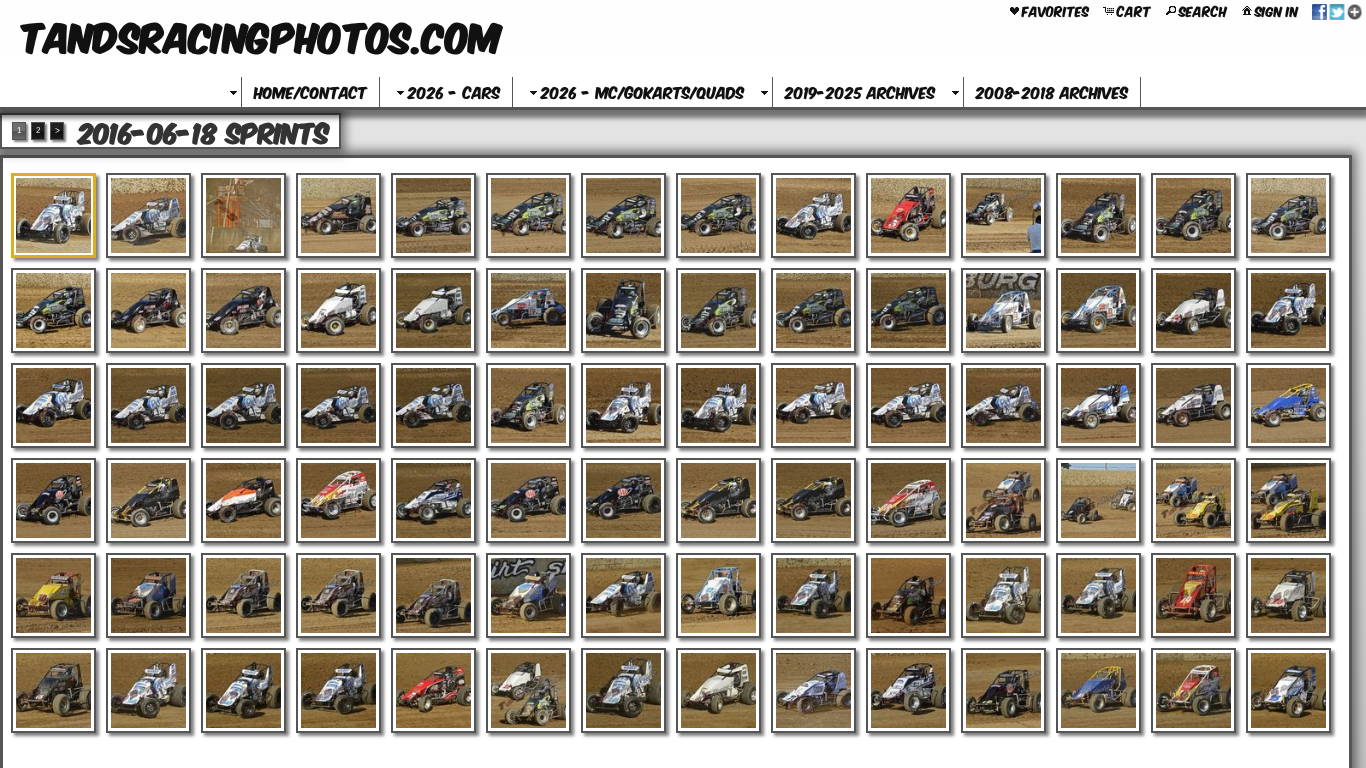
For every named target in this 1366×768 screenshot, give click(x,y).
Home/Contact (310, 91)
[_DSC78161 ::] (813, 405)
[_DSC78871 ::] (148, 595)
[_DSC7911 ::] (1003, 690)
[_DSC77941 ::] (338, 310)
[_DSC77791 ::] (338, 215)
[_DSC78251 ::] (243, 500)
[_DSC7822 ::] (1288, 405)
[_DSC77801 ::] (433, 215)
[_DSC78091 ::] (243, 405)
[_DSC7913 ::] (1193, 690)
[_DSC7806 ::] (1288, 310)
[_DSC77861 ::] (1003, 215)
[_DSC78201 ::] (1098, 405)
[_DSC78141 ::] (623, 405)
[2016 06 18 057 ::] (148, 215)
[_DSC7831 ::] (813, 500)
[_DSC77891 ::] (1193, 215)
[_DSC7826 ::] (338, 500)
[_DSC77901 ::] (1288, 215)
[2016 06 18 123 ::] (243, 215)
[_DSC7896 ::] (1098, 595)
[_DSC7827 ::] (433, 500)
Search (1203, 10)
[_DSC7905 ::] (528, 690)
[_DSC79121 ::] (1098, 690)
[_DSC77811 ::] (528, 215)
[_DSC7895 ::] (1003, 595)
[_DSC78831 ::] (1098, 500)
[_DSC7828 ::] (528, 500)
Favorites (1055, 10)
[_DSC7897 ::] (1193, 595)
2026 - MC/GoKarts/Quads (642, 91)
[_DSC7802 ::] (1003, 310)
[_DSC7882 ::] (1003, 500)
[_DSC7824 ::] (148, 500)
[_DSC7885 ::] (1288, 500)
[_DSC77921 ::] (148, 310)
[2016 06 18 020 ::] (53, 215)
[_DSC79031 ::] (338, 690)
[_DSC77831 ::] (718, 215)
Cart (1134, 10)
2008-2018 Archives (1052, 91)
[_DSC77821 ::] (623, 215)
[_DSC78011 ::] (908, 310)
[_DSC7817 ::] (908, 405)
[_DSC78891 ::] (433, 595)
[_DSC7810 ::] (338, 405)
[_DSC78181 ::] (1003, 405)
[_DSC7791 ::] (53, 310)
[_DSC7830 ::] (718, 500)
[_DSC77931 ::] (243, 310)
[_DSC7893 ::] (813, 595)
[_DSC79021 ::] (243, 690)
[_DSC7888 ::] (243, 595)
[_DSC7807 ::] (53, 405)
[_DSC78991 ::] (1288, 595)
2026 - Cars (454, 91)
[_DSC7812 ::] (528, 405)
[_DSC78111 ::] (433, 405)
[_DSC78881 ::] (338, 595)
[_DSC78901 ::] (528, 595)
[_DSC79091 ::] (813, 690)
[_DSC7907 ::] (623, 690)
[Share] (1337, 10)
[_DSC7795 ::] (433, 310)
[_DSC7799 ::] (718, 310)
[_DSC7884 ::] (1193, 500)
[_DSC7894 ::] (908, 595)
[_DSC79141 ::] (1288, 690)
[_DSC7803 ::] (1098, 310)
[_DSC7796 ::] (528, 310)
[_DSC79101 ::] (908, 690)
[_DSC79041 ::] (433, 690)
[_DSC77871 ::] (1098, 215)
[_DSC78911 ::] (623, 595)
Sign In (1276, 10)
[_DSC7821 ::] (1193, 405)
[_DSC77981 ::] (623, 310)
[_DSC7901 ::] (148, 690)
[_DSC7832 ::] (908, 500)
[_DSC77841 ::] (813, 215)
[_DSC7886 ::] (53, 595)
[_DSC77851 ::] (908, 215)
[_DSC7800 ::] (813, 310)
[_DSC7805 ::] (1193, 310)
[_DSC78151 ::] (718, 405)
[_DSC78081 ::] (148, 405)
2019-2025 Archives (860, 91)
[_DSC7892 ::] (718, 595)
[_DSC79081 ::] (718, 690)
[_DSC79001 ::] (53, 690)
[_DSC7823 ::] (53, 500)
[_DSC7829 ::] (623, 500)
